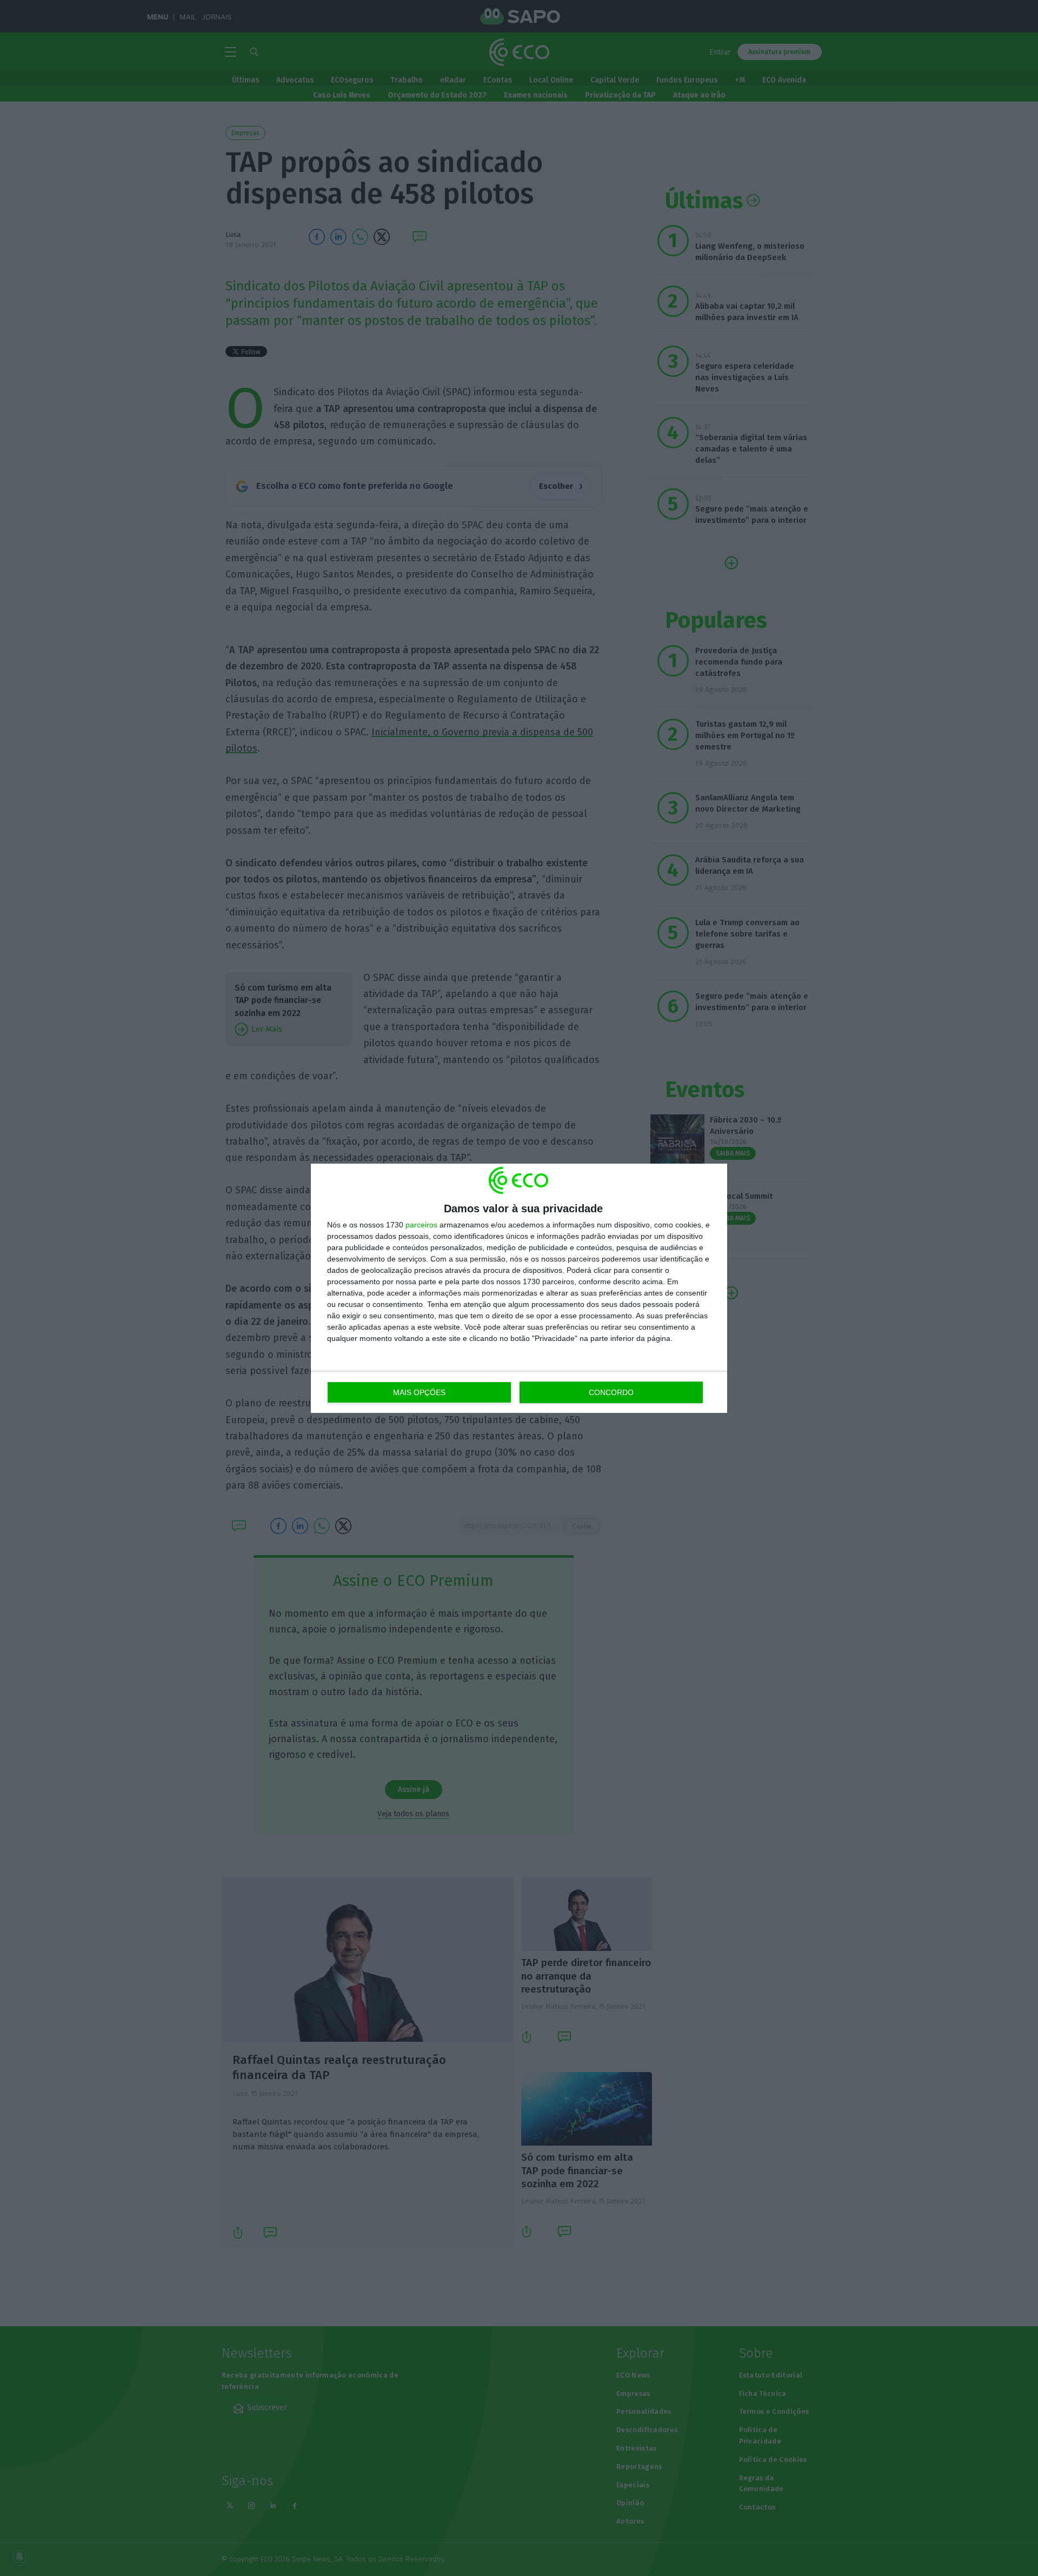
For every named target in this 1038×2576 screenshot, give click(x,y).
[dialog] (519, 1288)
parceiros (421, 1225)
